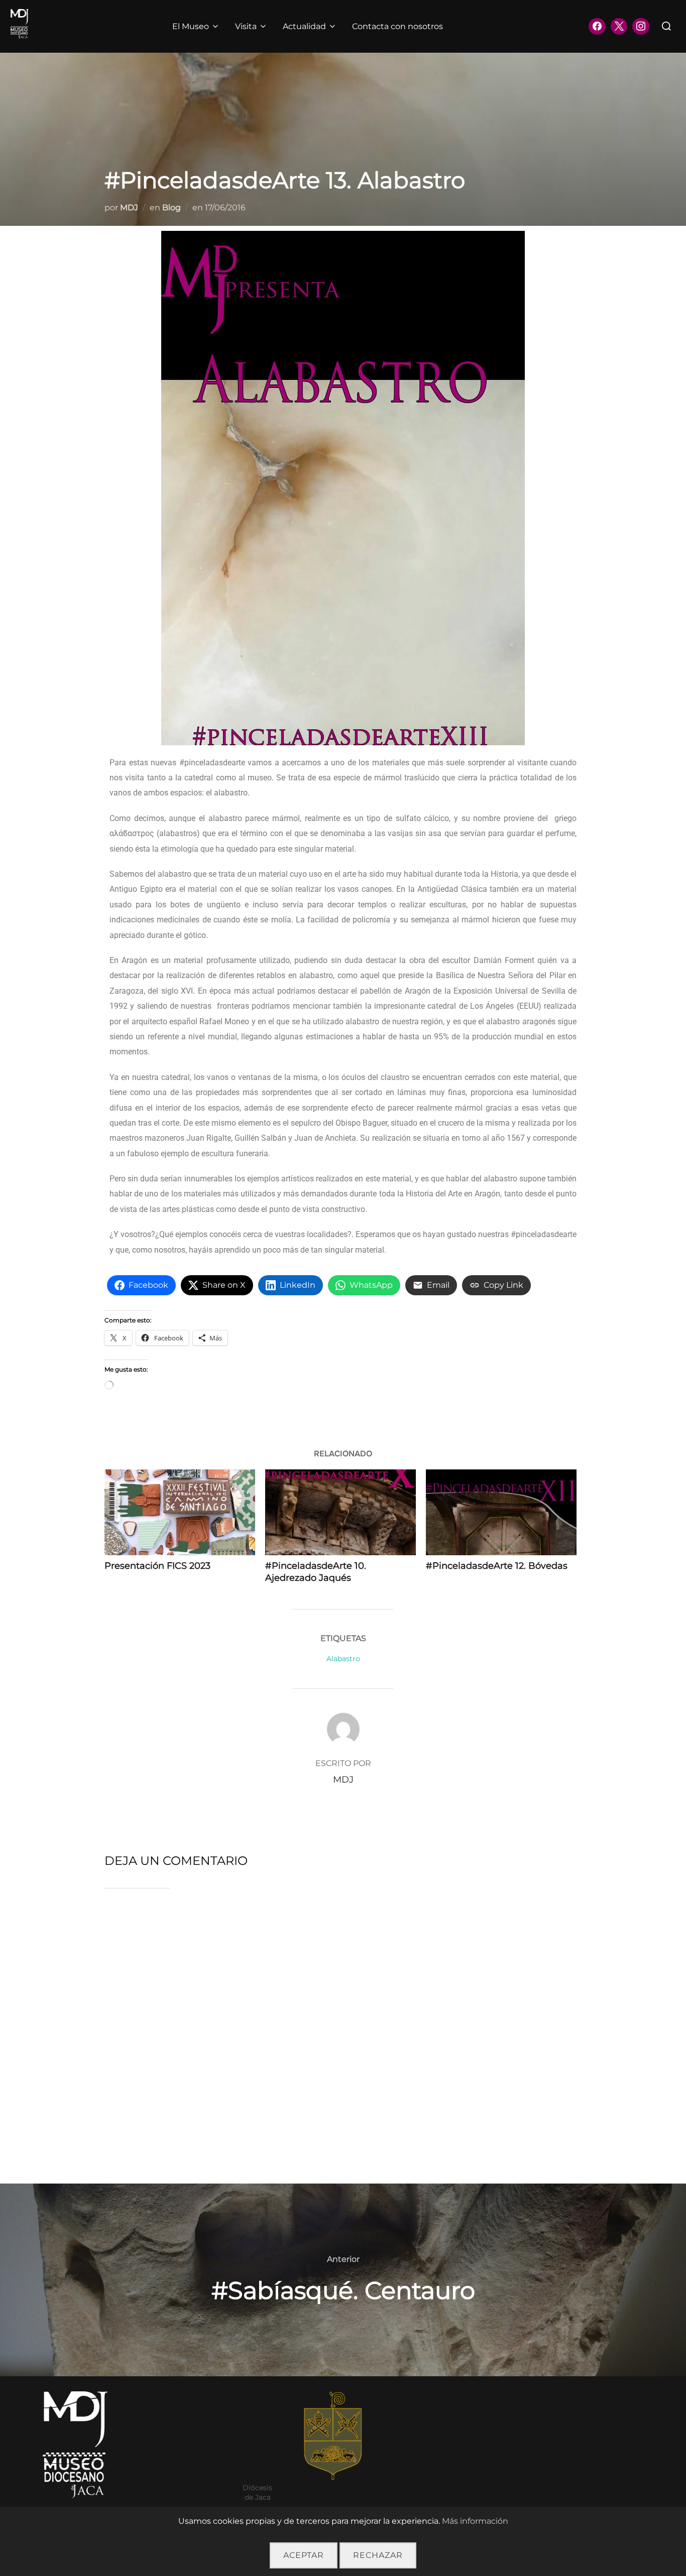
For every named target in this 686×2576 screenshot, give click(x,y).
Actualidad (304, 26)
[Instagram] (641, 27)
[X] (619, 27)
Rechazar (378, 2555)
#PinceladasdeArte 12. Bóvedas (497, 1566)
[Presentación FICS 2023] (180, 1512)
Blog (171, 208)
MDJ (129, 208)
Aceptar (304, 2555)
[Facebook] (597, 27)
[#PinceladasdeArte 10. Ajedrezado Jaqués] (340, 1512)
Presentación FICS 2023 (157, 1566)
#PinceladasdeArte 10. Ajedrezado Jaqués (316, 1572)
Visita (246, 26)
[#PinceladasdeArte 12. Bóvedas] (501, 1512)
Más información (475, 2521)
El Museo (191, 26)
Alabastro (343, 1659)
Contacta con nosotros (397, 26)
